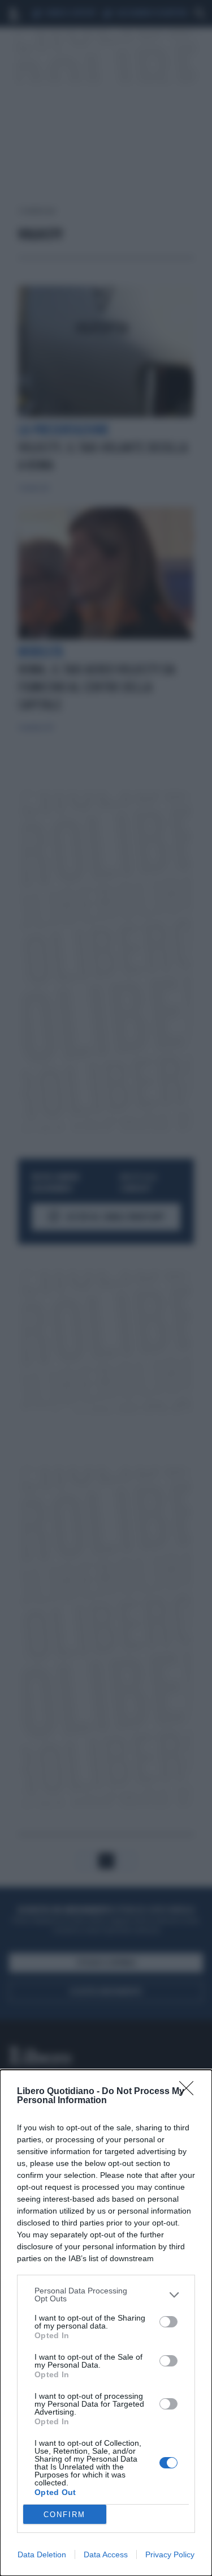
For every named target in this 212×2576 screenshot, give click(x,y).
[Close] (190, 2092)
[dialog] (106, 2323)
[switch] (168, 2322)
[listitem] (106, 2295)
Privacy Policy (170, 2554)
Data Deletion (42, 2554)
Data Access (106, 2554)
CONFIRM (64, 2515)
